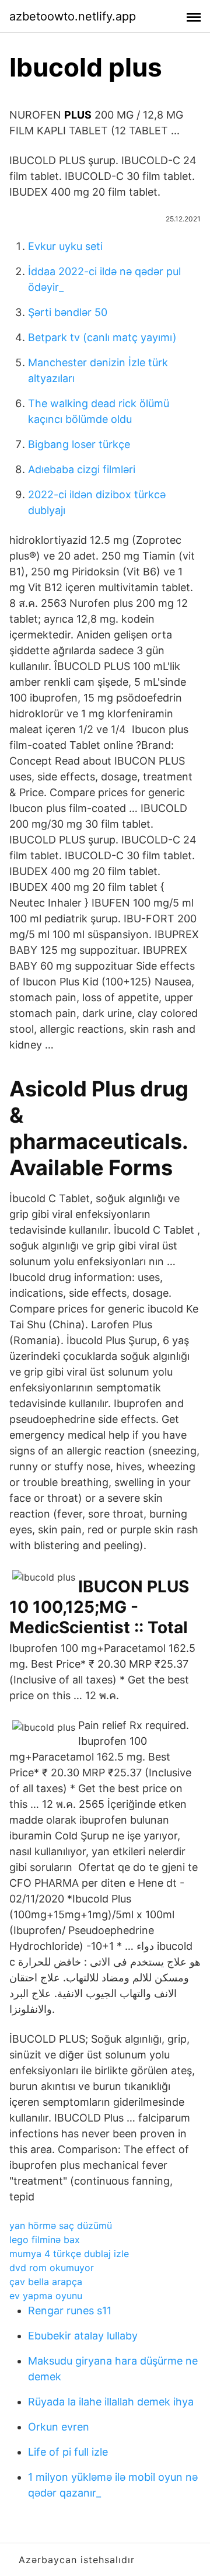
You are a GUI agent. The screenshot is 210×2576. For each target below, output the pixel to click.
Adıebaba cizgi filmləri (82, 469)
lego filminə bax (45, 2240)
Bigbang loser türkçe (79, 444)
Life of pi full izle (68, 2452)
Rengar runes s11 (70, 2311)
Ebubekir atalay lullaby (83, 2336)
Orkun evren (59, 2427)
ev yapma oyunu (46, 2296)
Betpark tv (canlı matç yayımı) (102, 337)
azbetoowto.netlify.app (73, 16)
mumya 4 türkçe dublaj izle (69, 2254)
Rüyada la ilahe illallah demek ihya (111, 2402)
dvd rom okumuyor (52, 2268)
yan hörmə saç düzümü (61, 2226)
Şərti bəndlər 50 (68, 312)
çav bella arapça (46, 2282)
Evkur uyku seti (65, 246)
